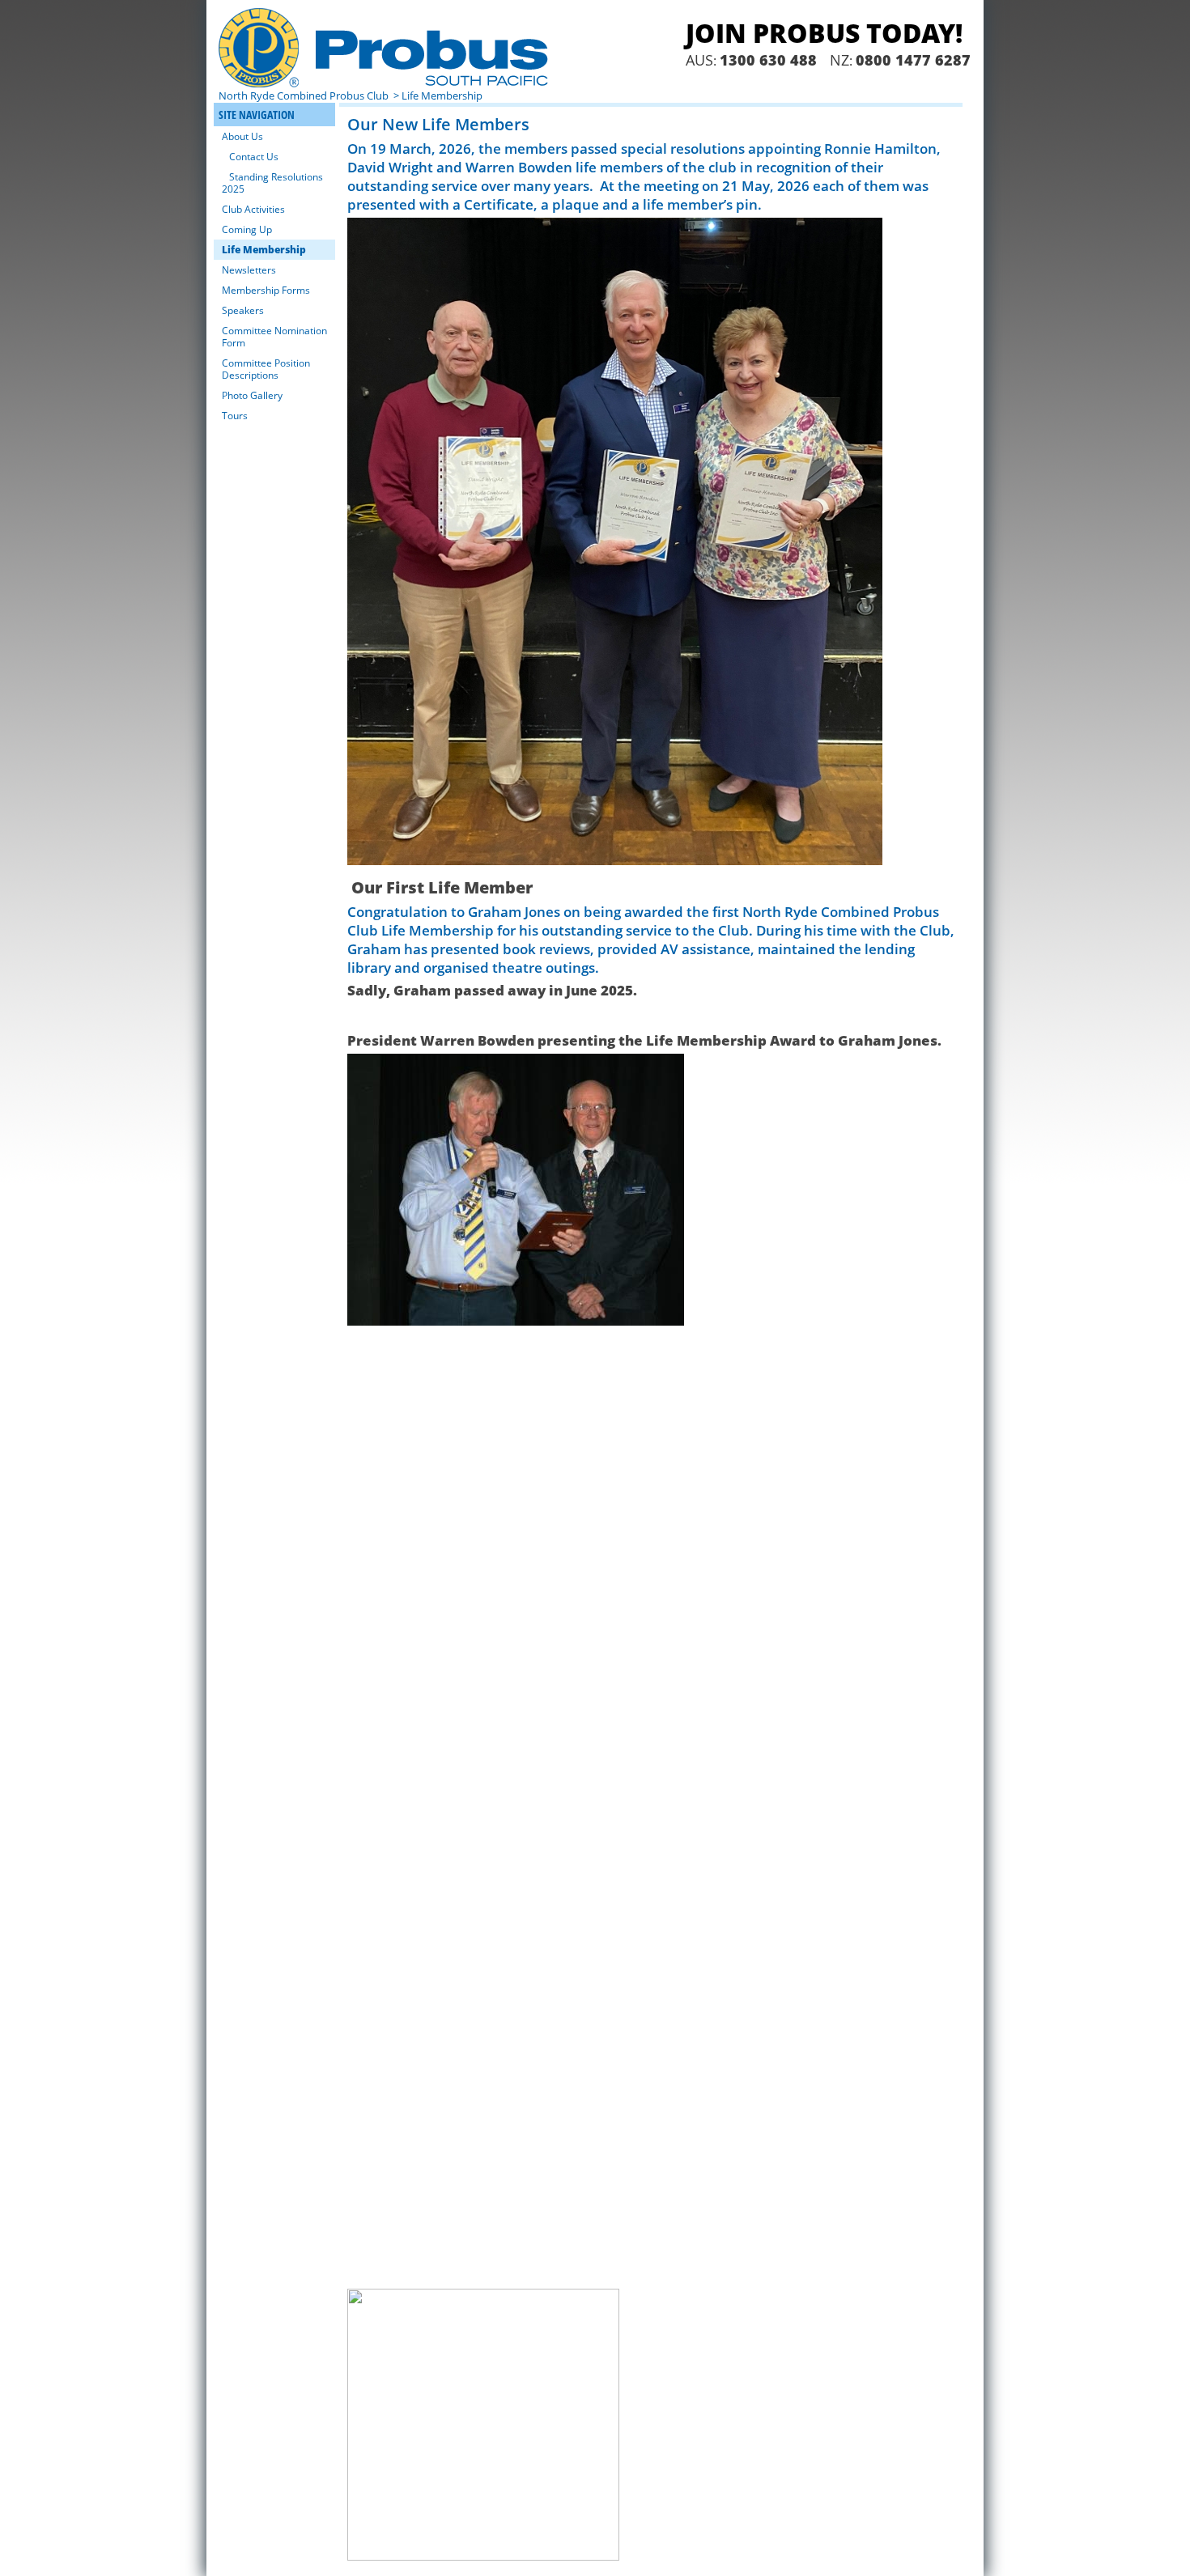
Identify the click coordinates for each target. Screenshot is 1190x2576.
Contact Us (254, 157)
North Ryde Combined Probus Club (305, 95)
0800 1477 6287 (913, 60)
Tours (235, 416)
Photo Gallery (252, 395)
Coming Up (247, 229)
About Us (242, 136)
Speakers (243, 310)
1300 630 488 (768, 60)
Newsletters (249, 270)
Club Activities (253, 209)
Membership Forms (266, 290)
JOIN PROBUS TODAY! (824, 33)
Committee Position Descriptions (266, 369)
